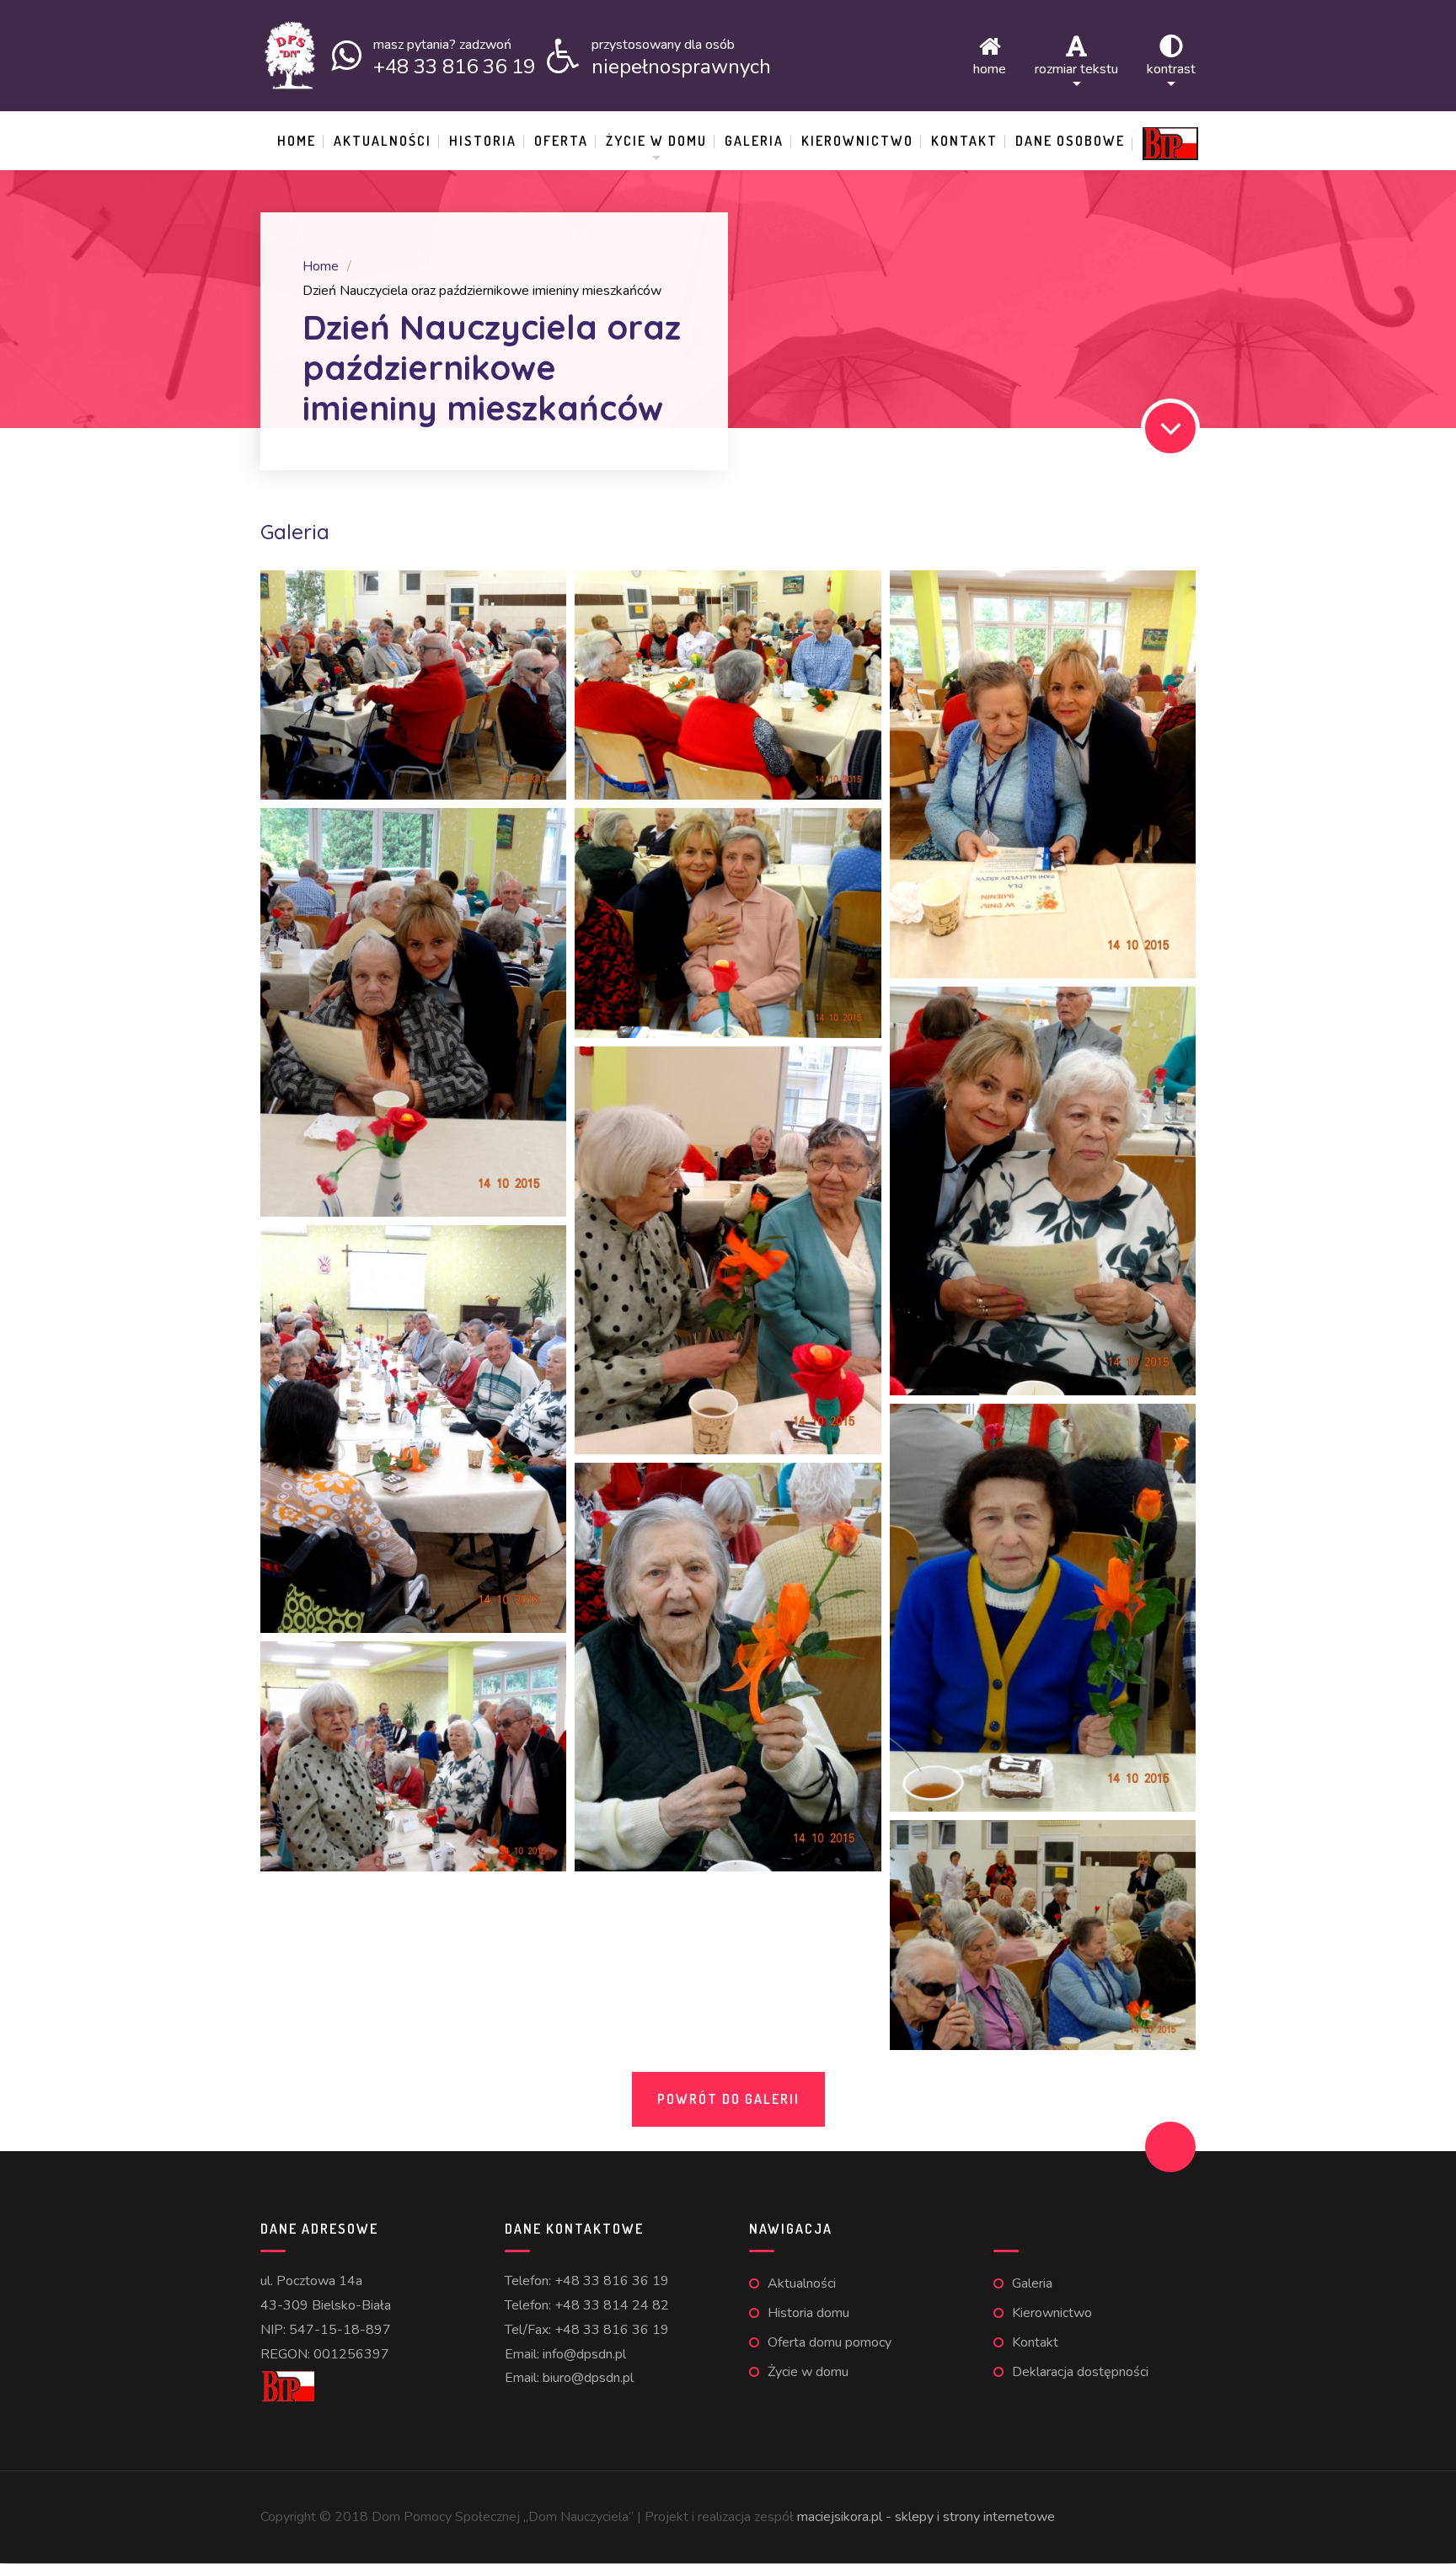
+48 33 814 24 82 (612, 2305)
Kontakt (964, 141)
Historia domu (808, 2313)
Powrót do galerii (728, 2099)
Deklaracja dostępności (1080, 2372)
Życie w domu (656, 141)
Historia (483, 141)
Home (990, 68)
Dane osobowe (1070, 141)
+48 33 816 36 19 (612, 2281)
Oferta (561, 141)
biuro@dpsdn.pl (588, 2378)
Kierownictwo (857, 141)
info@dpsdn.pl (584, 2354)
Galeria (754, 141)
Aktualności (383, 141)
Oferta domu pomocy (830, 2342)
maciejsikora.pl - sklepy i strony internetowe (926, 2517)
